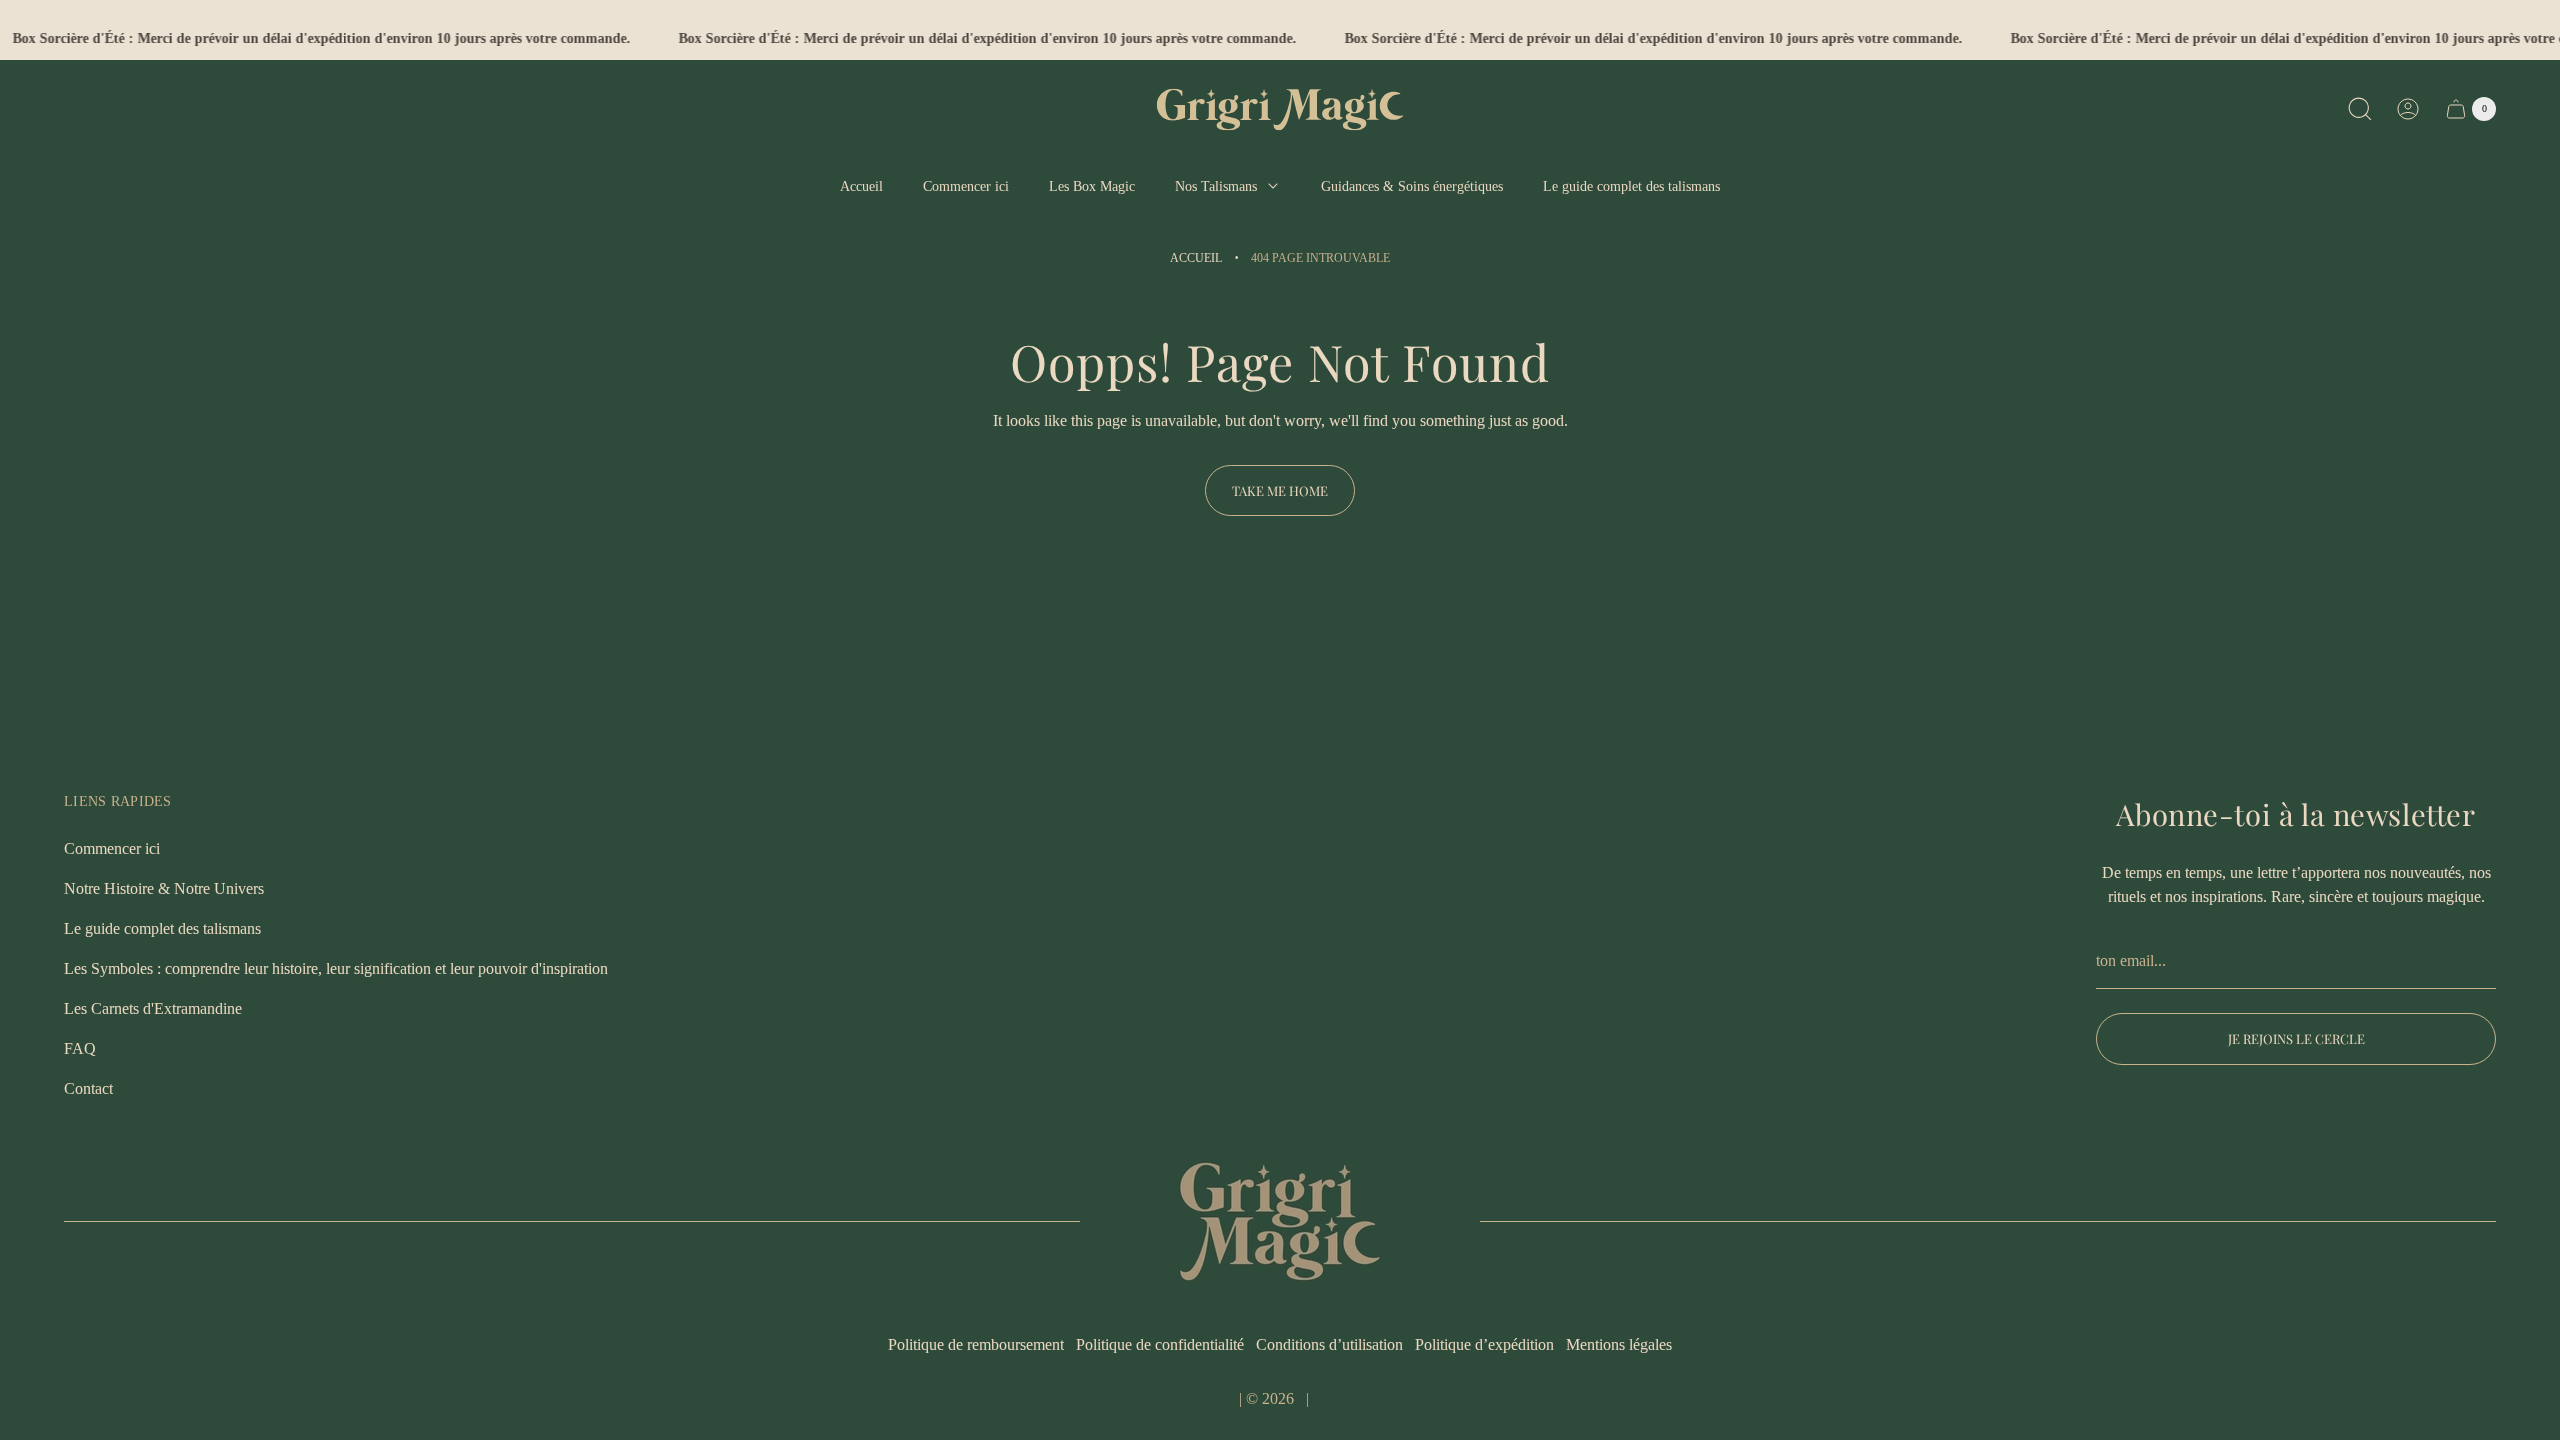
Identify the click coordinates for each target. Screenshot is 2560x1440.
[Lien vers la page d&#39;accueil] (1280, 1221)
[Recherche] (2360, 109)
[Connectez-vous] (2408, 109)
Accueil (1196, 258)
